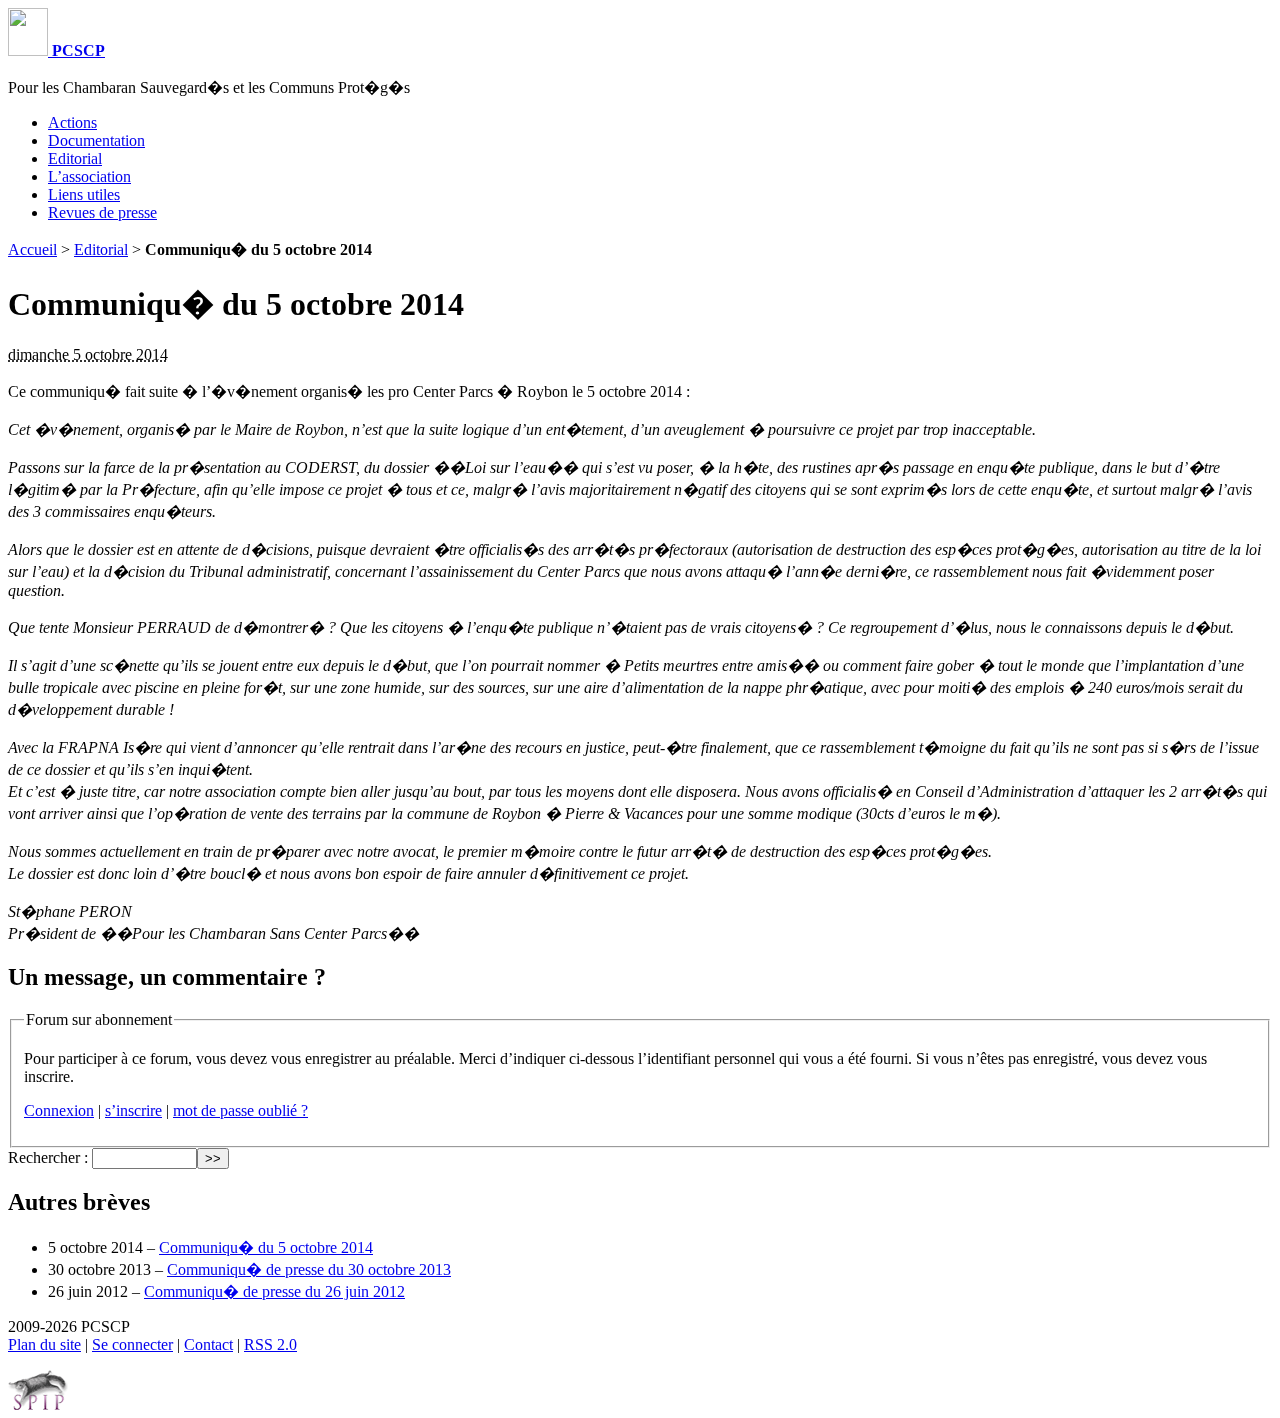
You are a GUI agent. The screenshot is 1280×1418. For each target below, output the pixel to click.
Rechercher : (48, 1157)
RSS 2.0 (270, 1344)
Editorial (75, 158)
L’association (89, 176)
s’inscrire (133, 1110)
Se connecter (132, 1344)
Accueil (32, 249)
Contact (208, 1344)
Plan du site (44, 1344)
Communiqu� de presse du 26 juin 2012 (274, 1291)
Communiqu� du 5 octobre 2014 (266, 1247)
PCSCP (76, 50)
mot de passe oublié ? (240, 1110)
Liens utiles (84, 194)
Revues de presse (102, 212)
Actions (72, 122)
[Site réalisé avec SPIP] (38, 1405)
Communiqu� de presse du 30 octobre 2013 (309, 1269)
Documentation (96, 140)
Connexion (59, 1110)
